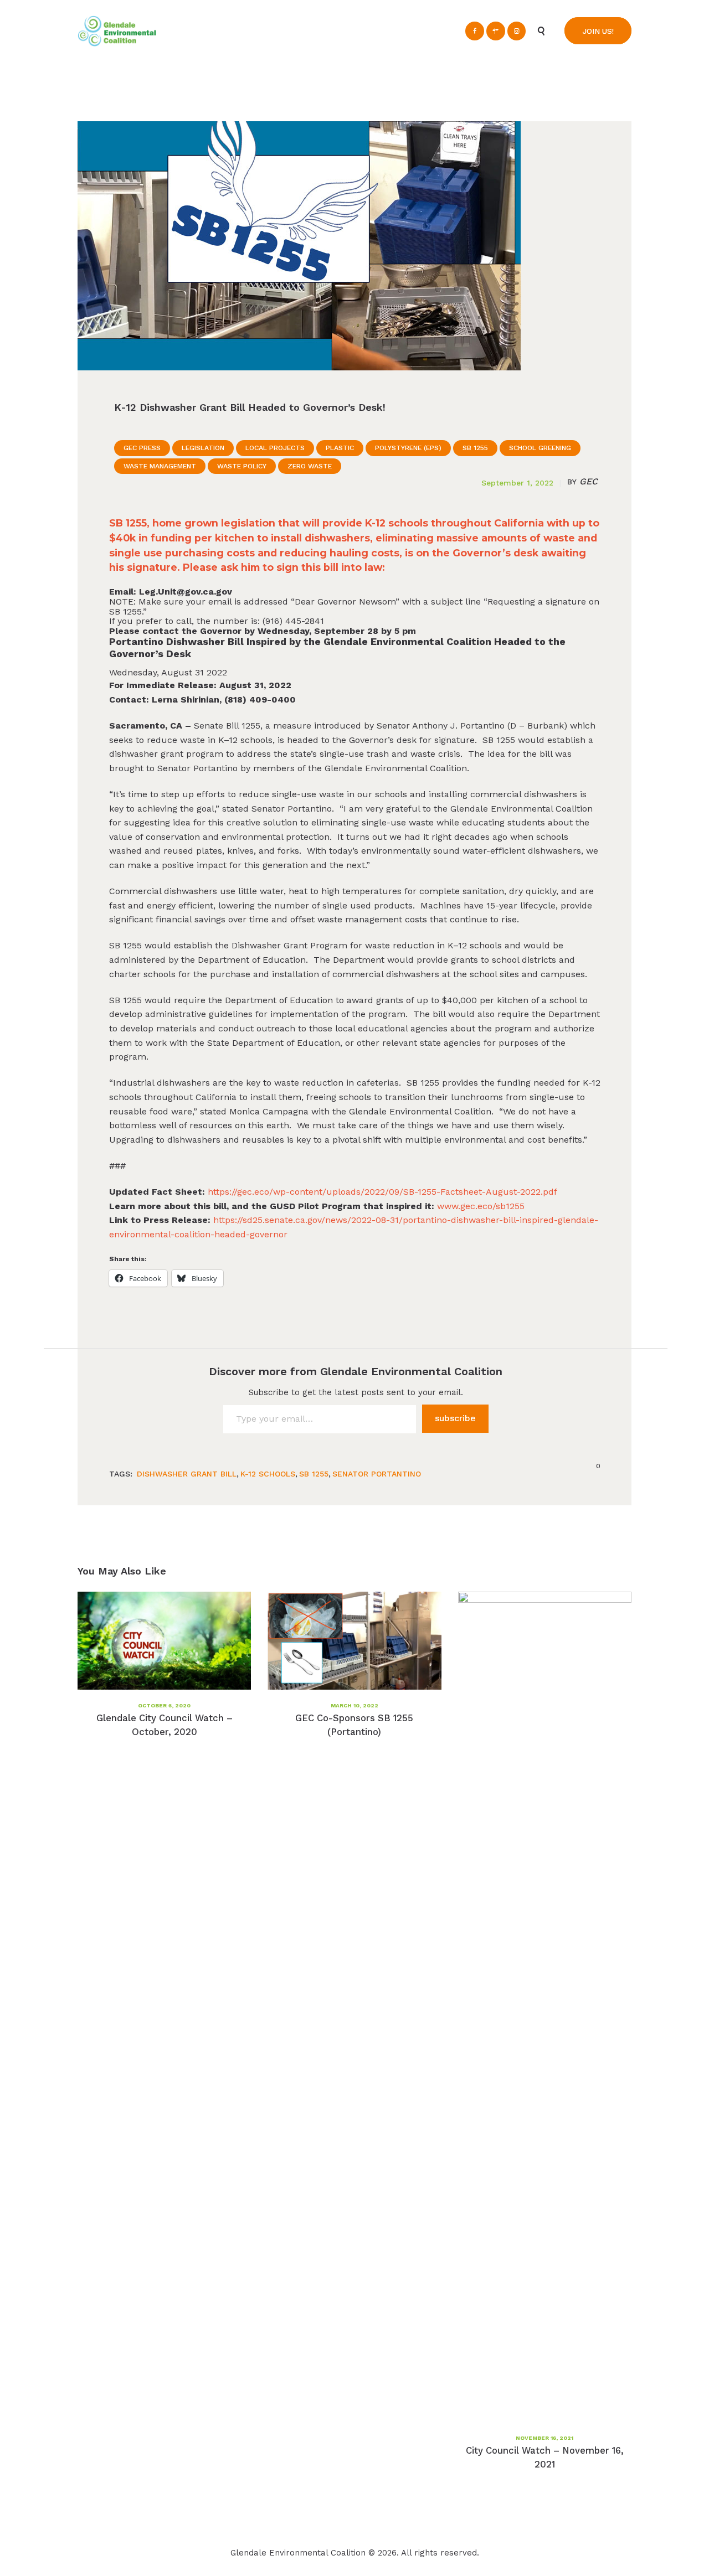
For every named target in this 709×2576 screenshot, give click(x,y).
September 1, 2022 (517, 483)
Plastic (340, 448)
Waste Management (160, 466)
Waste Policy (242, 466)
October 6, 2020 (164, 1705)
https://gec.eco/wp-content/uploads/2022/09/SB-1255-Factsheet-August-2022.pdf (382, 1192)
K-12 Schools (268, 1474)
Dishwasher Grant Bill (187, 1474)
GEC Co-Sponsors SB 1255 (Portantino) (354, 1725)
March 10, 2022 (354, 1705)
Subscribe (455, 1418)
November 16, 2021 (544, 2438)
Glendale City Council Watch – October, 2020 (165, 1725)
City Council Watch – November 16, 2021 (545, 2457)
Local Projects (275, 448)
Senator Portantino (377, 1474)
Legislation (203, 448)
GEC (582, 482)
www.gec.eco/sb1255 (481, 1206)
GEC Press (142, 448)
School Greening (540, 448)
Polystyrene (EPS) (408, 448)
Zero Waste (310, 466)
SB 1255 (475, 448)
